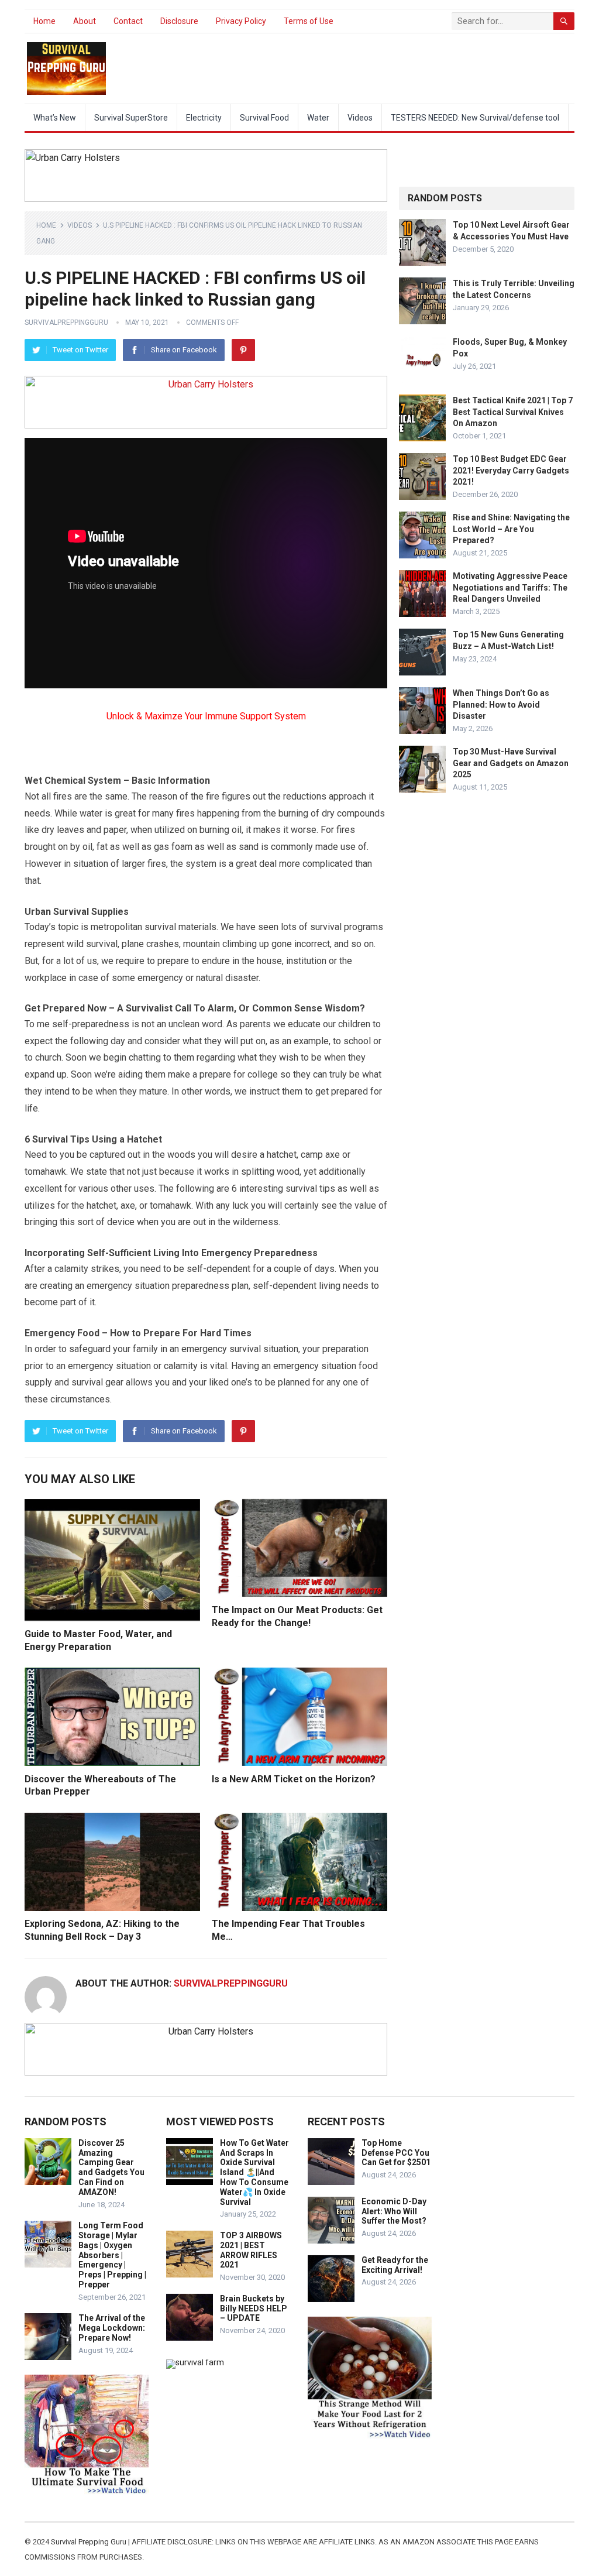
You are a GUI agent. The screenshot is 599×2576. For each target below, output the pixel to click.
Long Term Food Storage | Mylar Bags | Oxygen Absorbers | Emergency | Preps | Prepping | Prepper (112, 2255)
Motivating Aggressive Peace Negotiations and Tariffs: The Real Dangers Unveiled (510, 587)
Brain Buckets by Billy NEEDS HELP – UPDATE (254, 2309)
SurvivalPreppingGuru (66, 323)
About (85, 21)
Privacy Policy (241, 21)
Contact (128, 21)
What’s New (55, 118)
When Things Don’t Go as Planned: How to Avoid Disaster (501, 704)
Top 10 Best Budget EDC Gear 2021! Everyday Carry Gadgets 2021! (511, 470)
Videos (360, 118)
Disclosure (179, 21)
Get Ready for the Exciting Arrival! (395, 2265)
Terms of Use (309, 21)
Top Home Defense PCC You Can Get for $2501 (396, 2153)
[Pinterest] (243, 350)
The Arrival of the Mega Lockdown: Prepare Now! (112, 2328)
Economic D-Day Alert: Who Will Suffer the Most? (394, 2211)
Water (318, 118)
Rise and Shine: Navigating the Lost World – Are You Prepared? (511, 529)
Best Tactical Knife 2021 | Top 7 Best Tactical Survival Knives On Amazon (513, 411)
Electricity (204, 118)
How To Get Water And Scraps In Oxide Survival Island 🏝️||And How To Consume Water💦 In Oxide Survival (254, 2172)
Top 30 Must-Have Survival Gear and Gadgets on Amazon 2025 (511, 763)
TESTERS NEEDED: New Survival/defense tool (475, 118)
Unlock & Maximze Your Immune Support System (206, 716)
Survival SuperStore (131, 118)
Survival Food (264, 118)
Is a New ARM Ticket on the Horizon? (294, 1779)
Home (44, 21)
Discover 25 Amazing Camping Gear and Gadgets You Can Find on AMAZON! (111, 2167)
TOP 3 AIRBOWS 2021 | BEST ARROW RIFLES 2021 (251, 2250)
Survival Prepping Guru (89, 2542)
